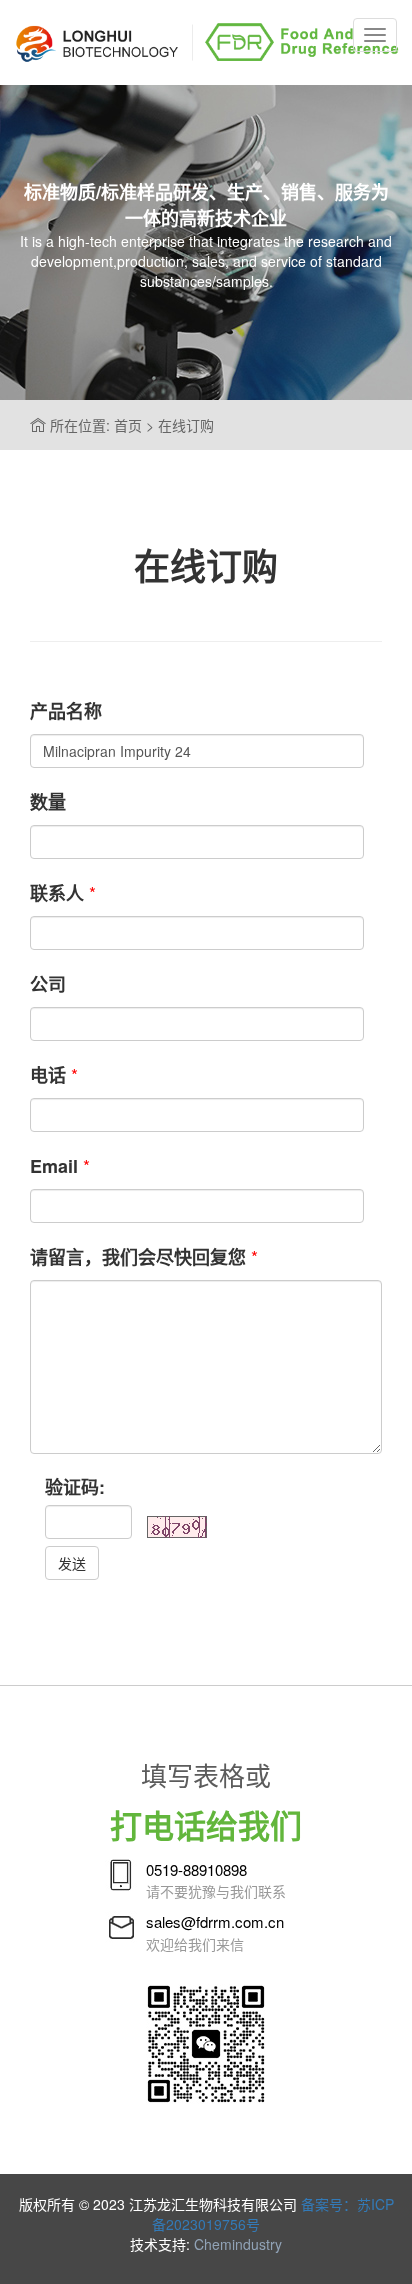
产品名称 (66, 711)
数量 (48, 802)
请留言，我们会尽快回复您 (138, 1257)
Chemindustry (238, 2244)
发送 (72, 1563)
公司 (48, 984)
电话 (48, 1075)
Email (54, 1166)
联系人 (57, 893)
